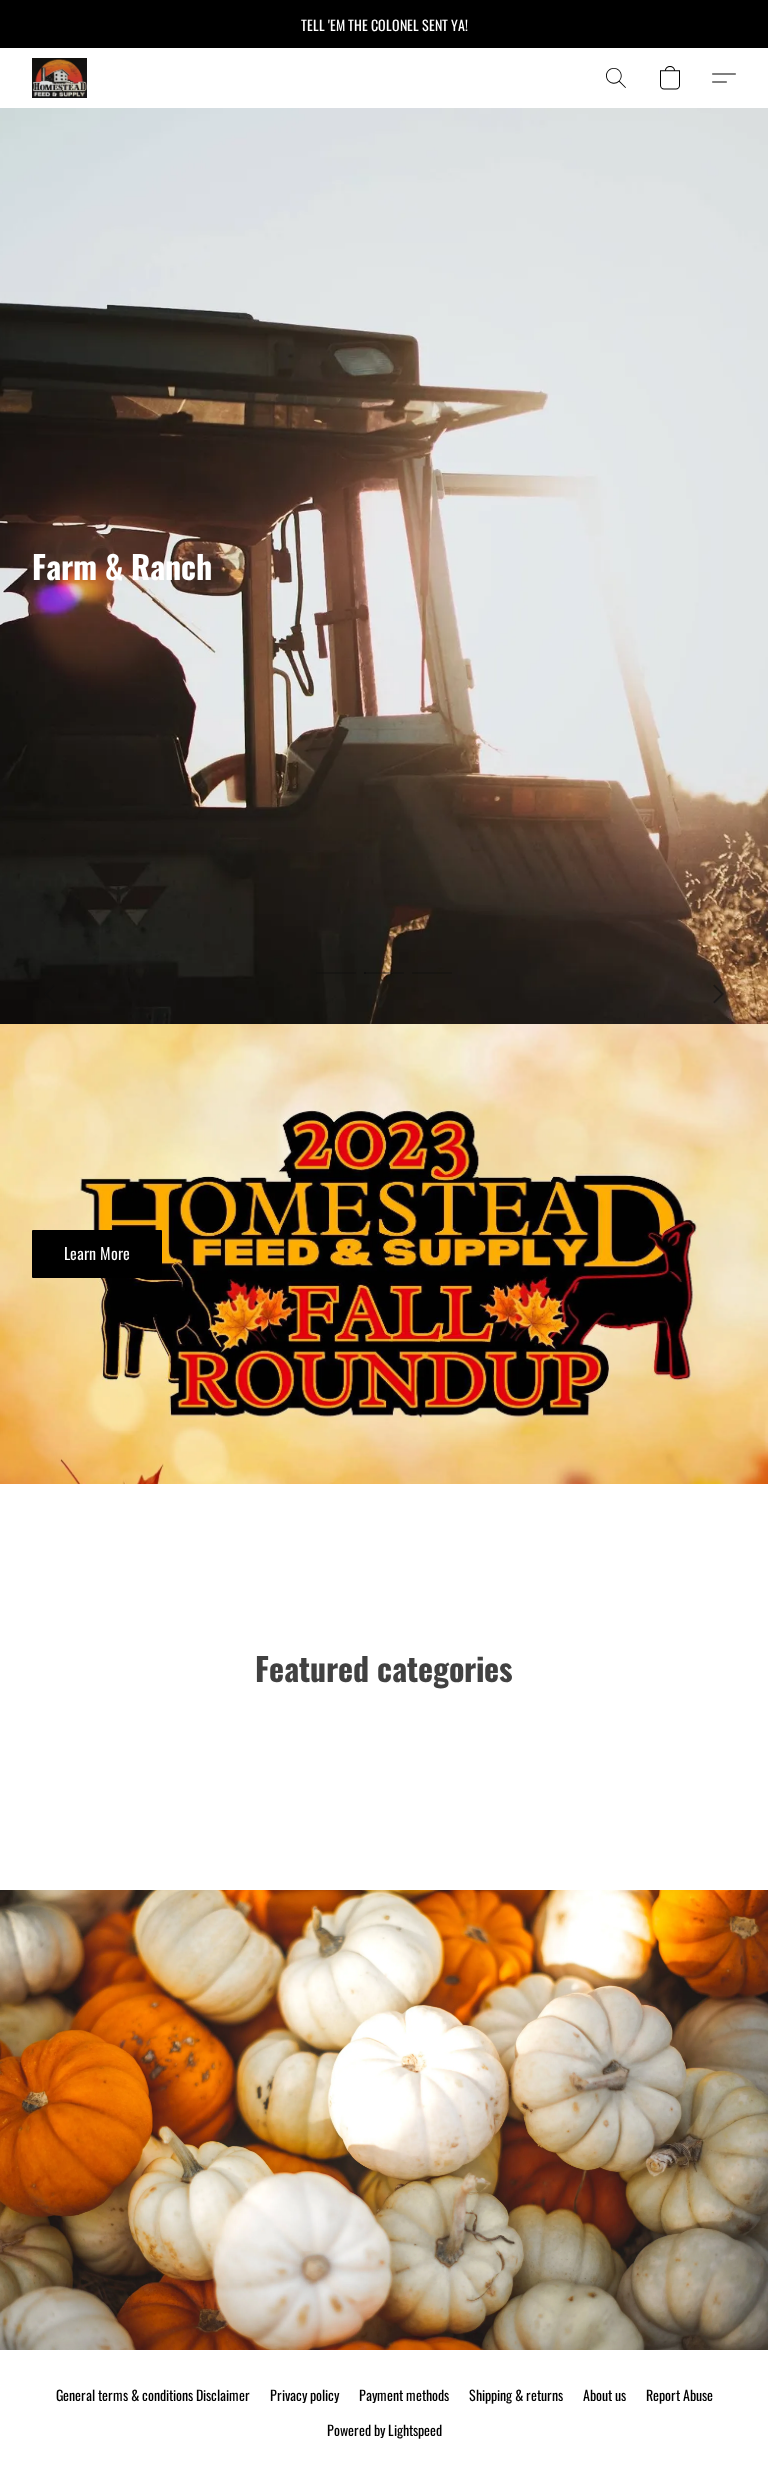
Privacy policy (304, 2395)
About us (604, 2395)
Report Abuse (679, 2395)
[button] (59, 78)
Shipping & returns (516, 2395)
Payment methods (404, 2395)
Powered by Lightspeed (384, 2430)
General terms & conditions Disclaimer (153, 2395)
